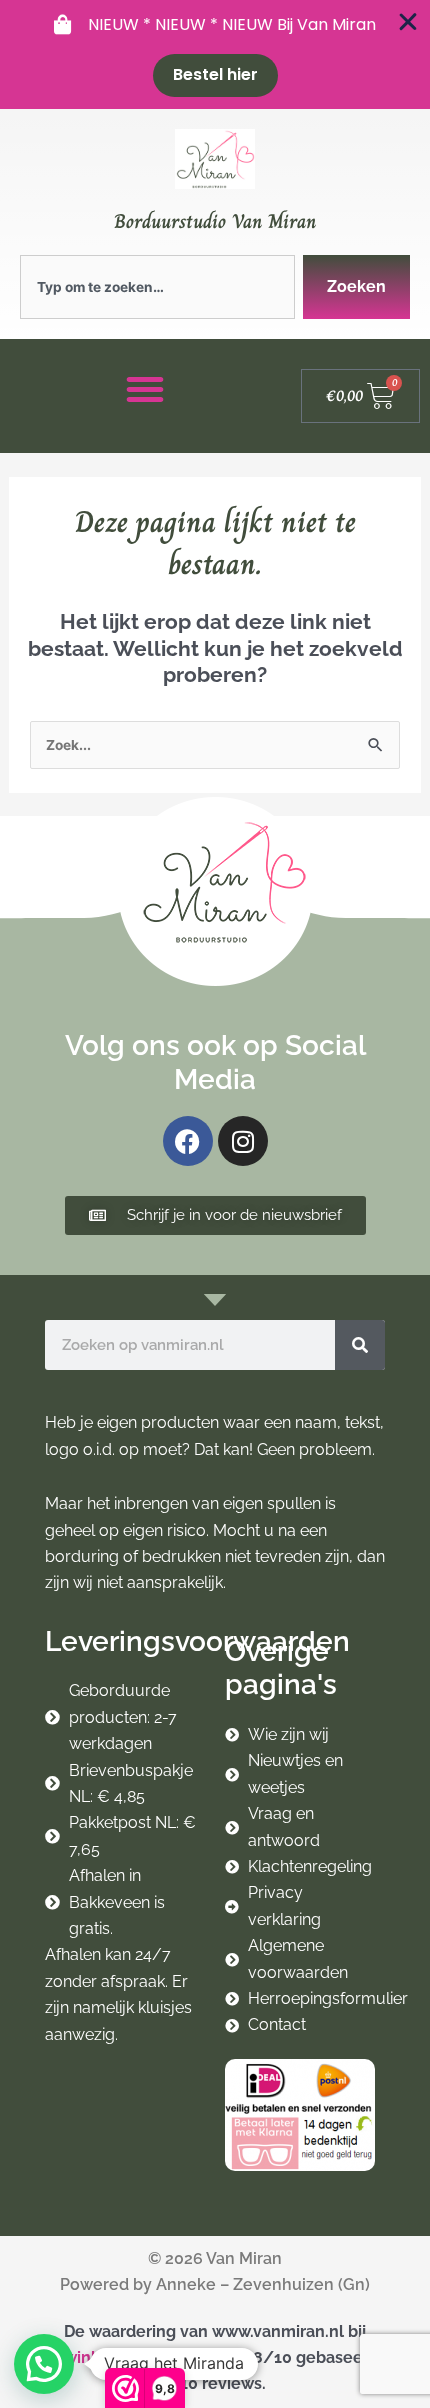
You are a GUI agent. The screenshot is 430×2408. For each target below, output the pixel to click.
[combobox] (157, 287)
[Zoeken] (360, 1345)
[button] (44, 2364)
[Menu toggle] (145, 389)
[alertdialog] (215, 54)
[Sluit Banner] (408, 22)
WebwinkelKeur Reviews (124, 2357)
